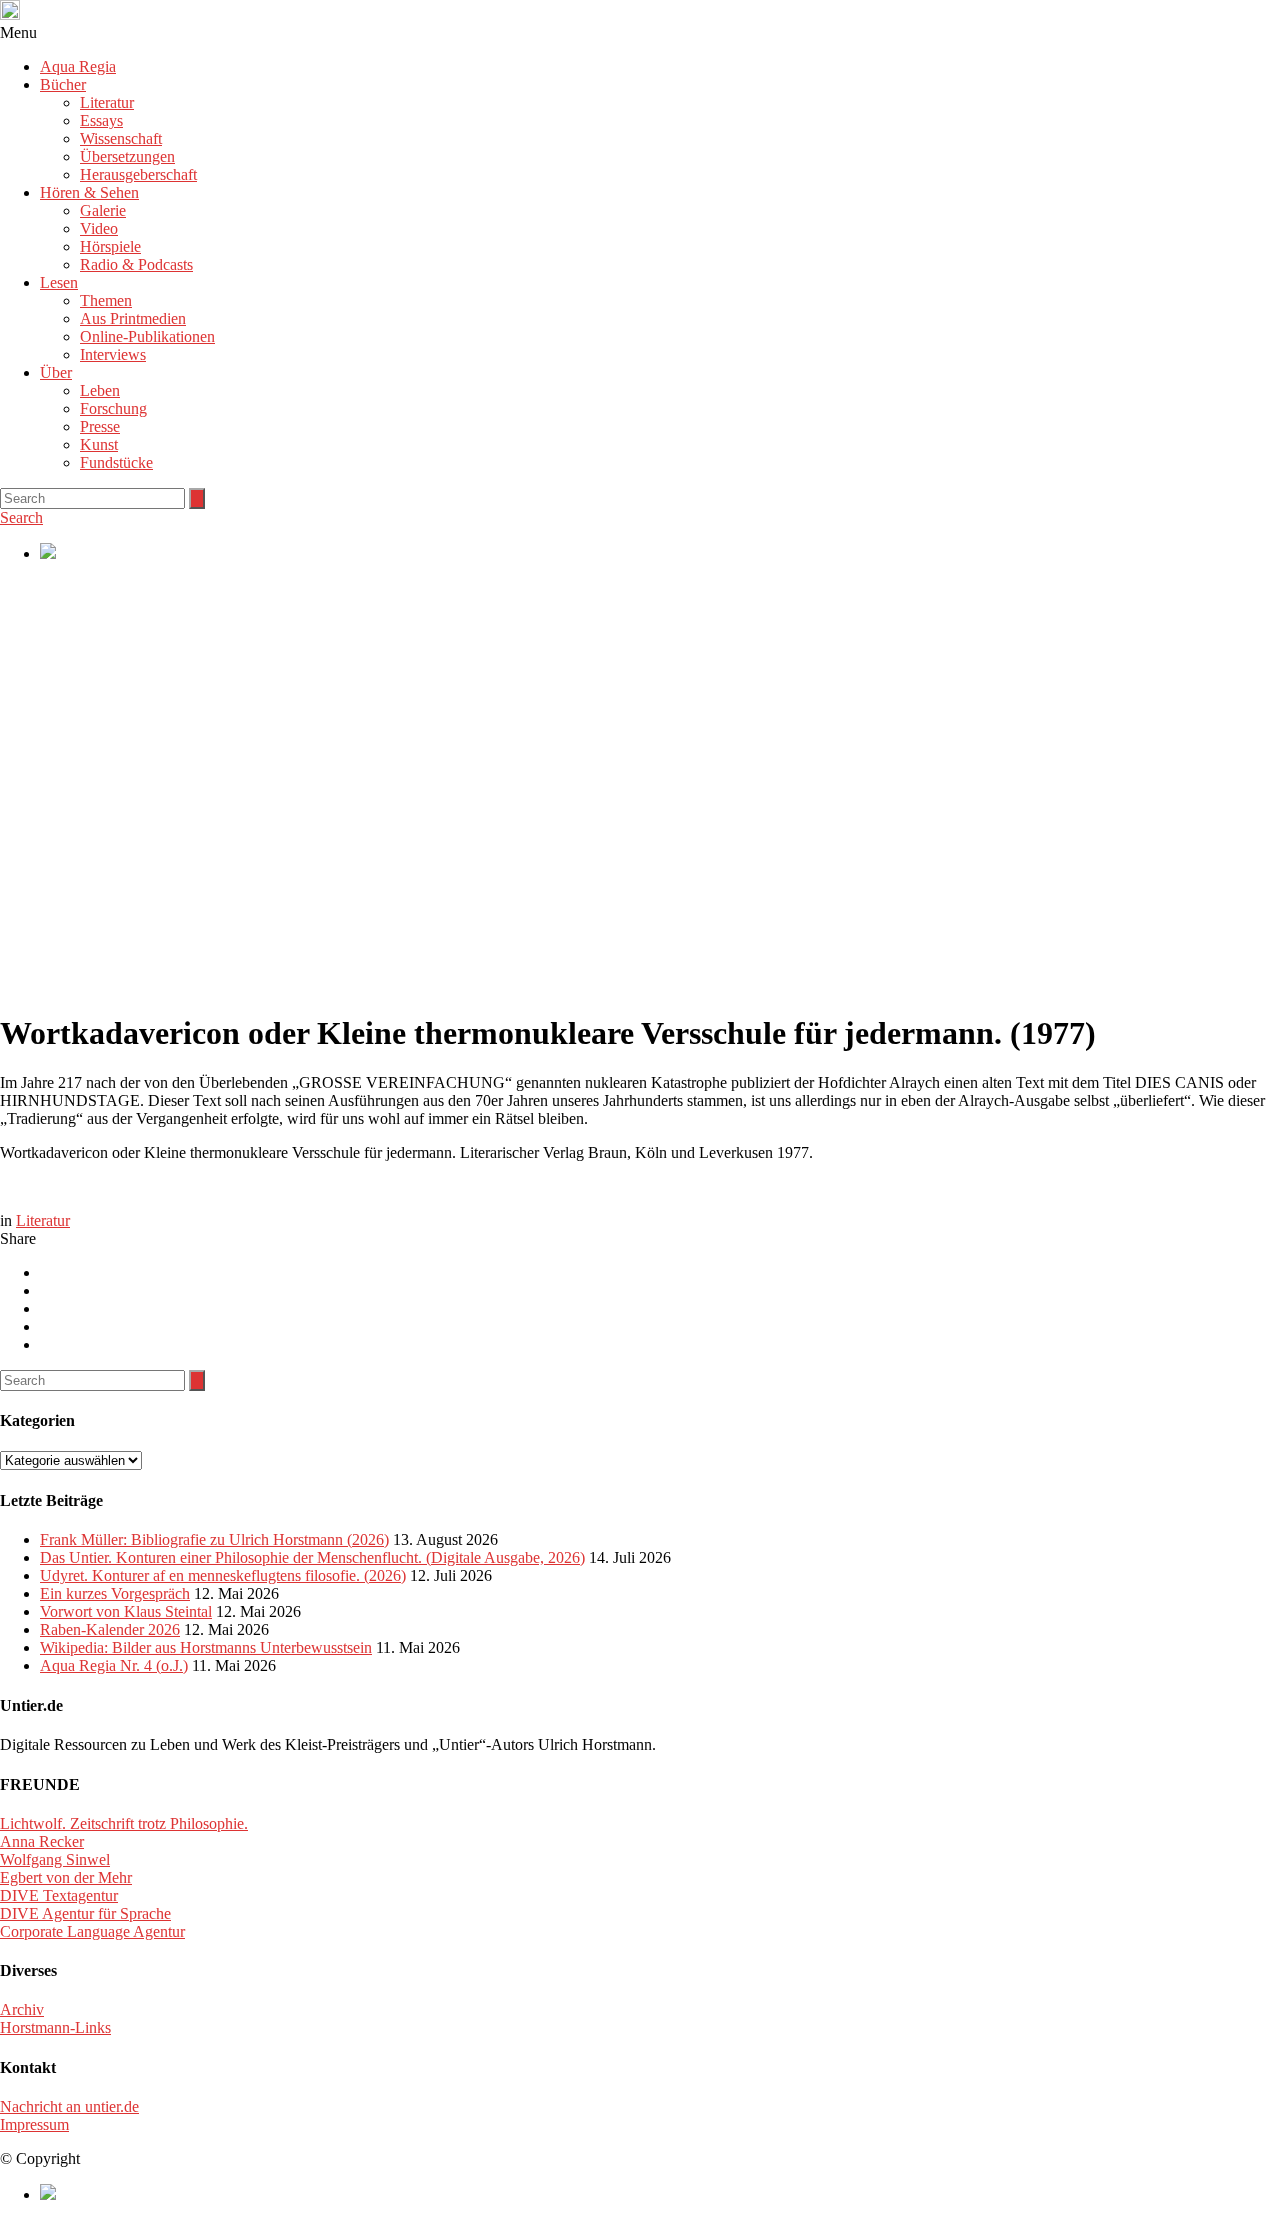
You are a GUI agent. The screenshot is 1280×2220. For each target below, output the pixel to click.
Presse (100, 426)
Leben (100, 390)
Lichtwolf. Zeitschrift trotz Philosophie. (124, 1823)
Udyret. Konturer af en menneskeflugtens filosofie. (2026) (223, 1575)
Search (21, 517)
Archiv (22, 2009)
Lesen (59, 282)
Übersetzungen (127, 156)
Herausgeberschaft (138, 174)
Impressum (34, 2124)
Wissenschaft (121, 138)
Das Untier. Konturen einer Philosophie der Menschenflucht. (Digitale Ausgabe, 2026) (312, 1557)
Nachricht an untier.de (69, 2106)
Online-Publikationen (147, 336)
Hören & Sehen (89, 192)
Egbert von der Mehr (66, 1877)
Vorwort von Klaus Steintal (126, 1611)
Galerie (103, 210)
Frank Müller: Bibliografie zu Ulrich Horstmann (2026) (214, 1539)
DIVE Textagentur (59, 1895)
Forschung (113, 408)
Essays (101, 120)
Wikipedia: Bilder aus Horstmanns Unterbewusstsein (206, 1647)
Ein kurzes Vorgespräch (115, 1593)
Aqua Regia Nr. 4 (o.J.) (114, 1665)
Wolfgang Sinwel (55, 1859)
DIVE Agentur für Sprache (85, 1913)
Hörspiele (110, 246)
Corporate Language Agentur (92, 1931)
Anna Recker (42, 1841)
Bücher (63, 84)
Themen (106, 300)
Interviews (113, 354)
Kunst (99, 444)
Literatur (107, 102)
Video (99, 228)
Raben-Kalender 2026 (110, 1629)
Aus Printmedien (133, 318)
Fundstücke (116, 462)
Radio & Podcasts (136, 264)
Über (56, 372)
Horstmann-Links (55, 2027)
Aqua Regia (78, 66)
